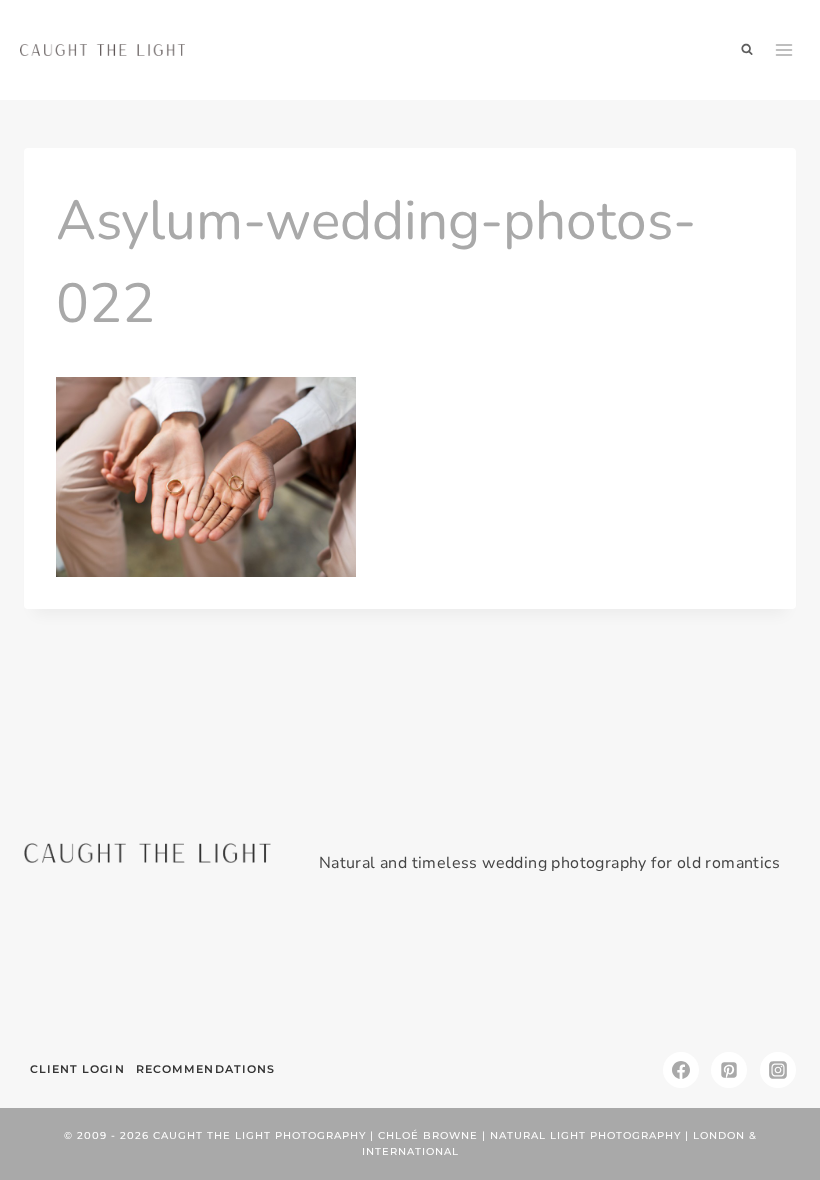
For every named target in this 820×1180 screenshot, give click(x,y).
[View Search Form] (747, 50)
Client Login (77, 1069)
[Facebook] (681, 1070)
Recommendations (206, 1069)
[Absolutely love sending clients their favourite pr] (345, 970)
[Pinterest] (729, 1070)
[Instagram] (778, 1070)
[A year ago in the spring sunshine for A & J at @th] (605, 970)
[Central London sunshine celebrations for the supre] (475, 970)
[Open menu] (784, 50)
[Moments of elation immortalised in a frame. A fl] (736, 970)
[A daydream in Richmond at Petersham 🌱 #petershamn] (84, 970)
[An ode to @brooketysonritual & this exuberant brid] (214, 970)
